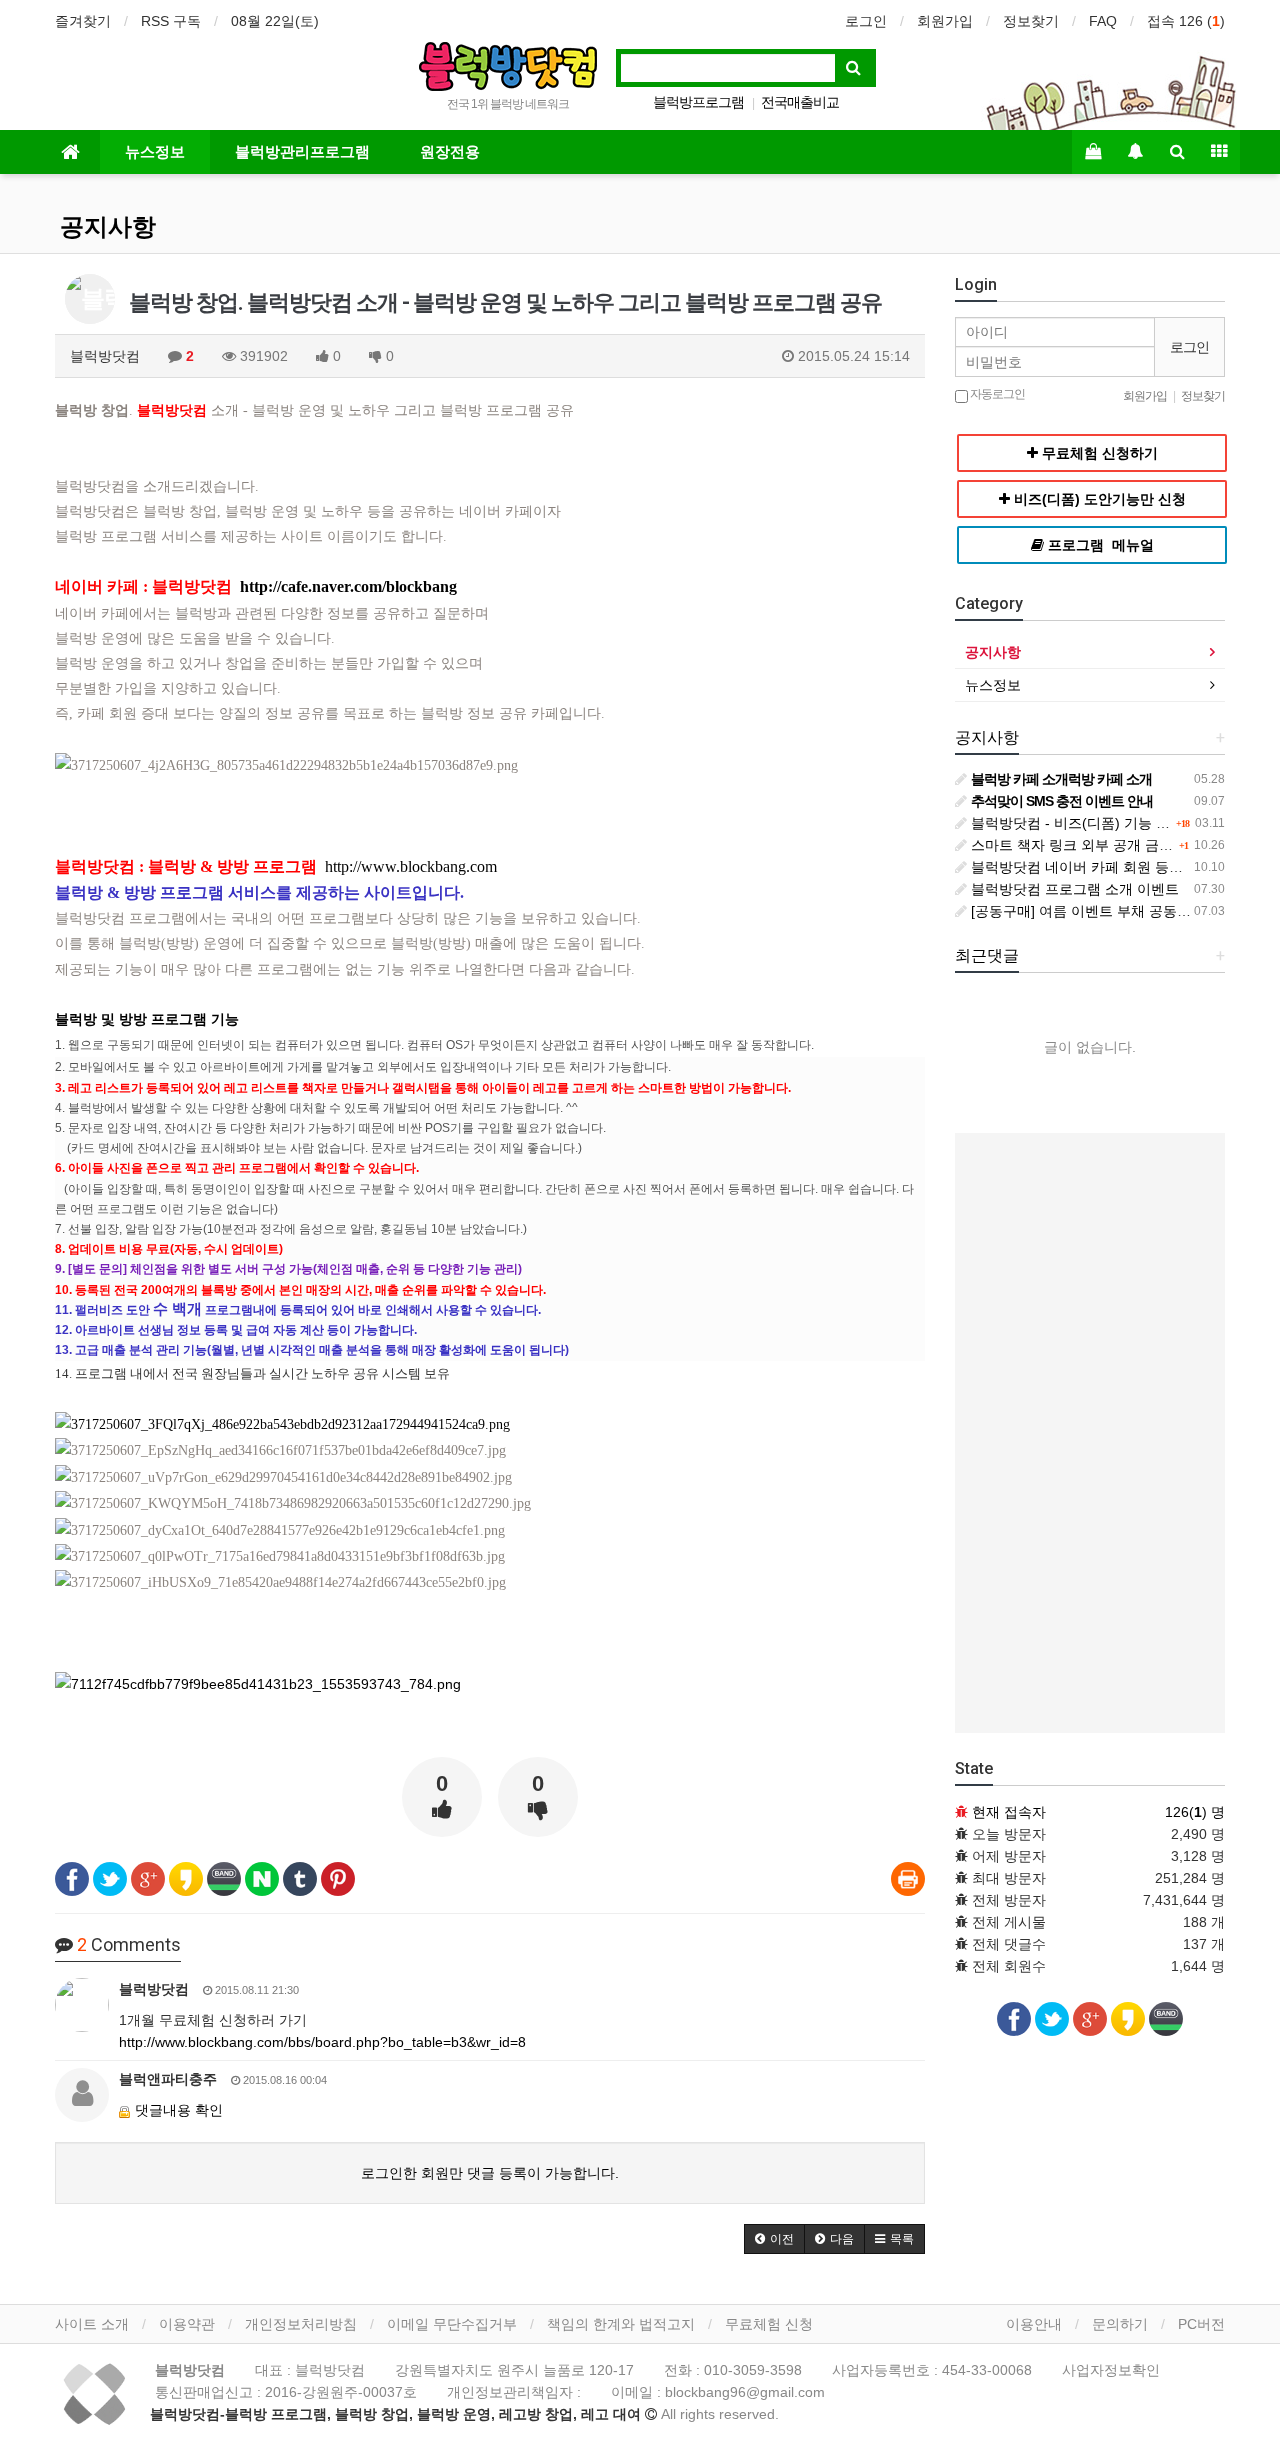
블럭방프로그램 (698, 102)
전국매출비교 (800, 102)
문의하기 (1120, 2324)
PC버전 (1201, 2324)
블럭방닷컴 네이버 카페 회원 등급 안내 (1091, 867)
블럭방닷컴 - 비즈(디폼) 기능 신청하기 (1089, 823)
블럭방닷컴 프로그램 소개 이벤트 (1073, 889)
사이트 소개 (92, 2324)
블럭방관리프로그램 (302, 152)
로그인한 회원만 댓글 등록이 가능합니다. (490, 2173)
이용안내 (1034, 2324)
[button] (774, 2239)
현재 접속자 (1009, 1812)
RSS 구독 (171, 21)
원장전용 (450, 152)
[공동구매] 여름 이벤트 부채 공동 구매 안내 (1104, 911)
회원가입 (945, 21)
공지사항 (108, 227)
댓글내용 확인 (179, 2110)
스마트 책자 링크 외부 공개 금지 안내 (1086, 845)
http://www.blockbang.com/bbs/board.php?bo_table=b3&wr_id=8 (322, 2042)
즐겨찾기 (83, 21)
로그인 (866, 21)
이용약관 (187, 2324)
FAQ (1103, 21)
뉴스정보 (155, 152)
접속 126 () (1186, 21)
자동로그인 (996, 394)
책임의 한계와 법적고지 (621, 2324)
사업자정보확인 (1111, 2370)
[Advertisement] (1090, 1433)
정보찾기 (1031, 21)
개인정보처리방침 (301, 2324)
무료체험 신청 (769, 2324)
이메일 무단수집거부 (452, 2324)
